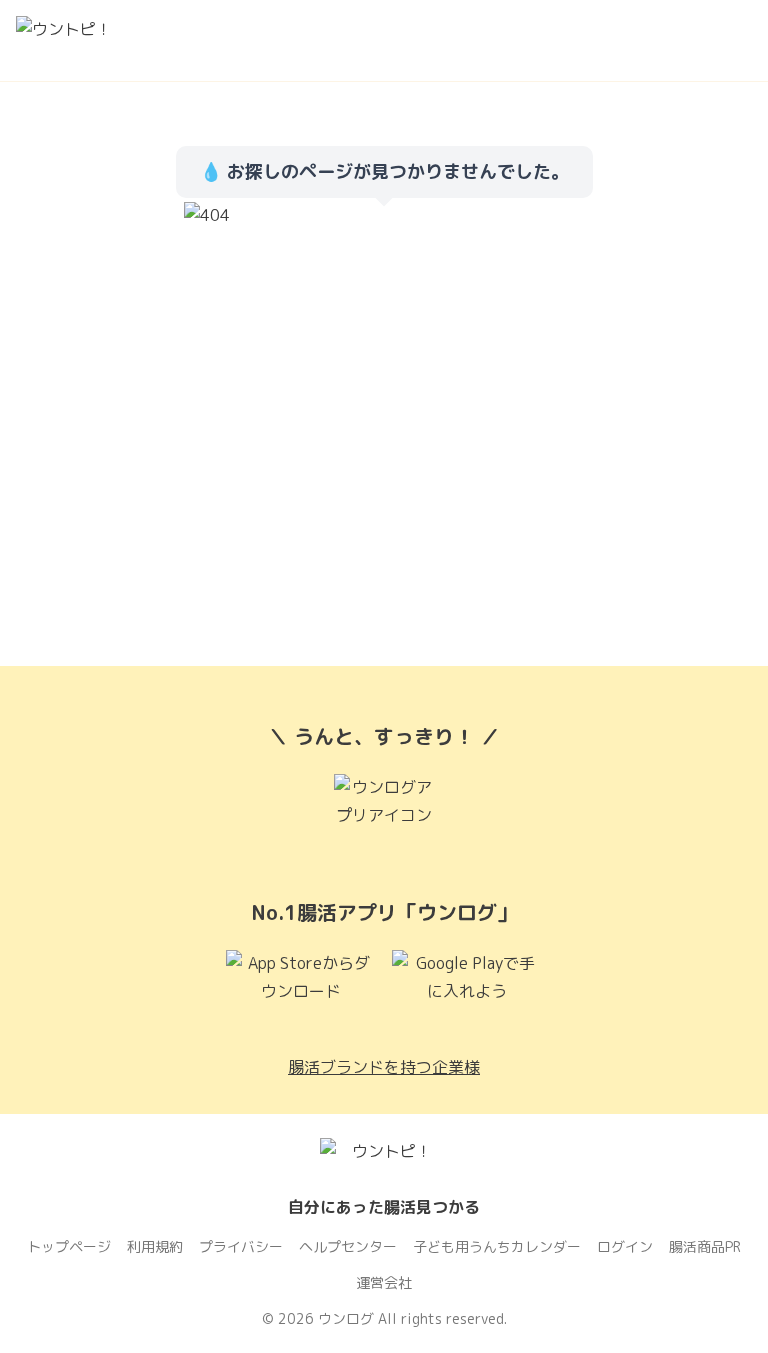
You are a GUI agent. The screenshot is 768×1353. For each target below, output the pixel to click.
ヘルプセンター (348, 1246)
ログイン (625, 1246)
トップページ (69, 1246)
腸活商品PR (705, 1246)
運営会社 (384, 1282)
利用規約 (155, 1246)
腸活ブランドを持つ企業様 (384, 1067)
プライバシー (241, 1246)
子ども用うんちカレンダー (497, 1246)
